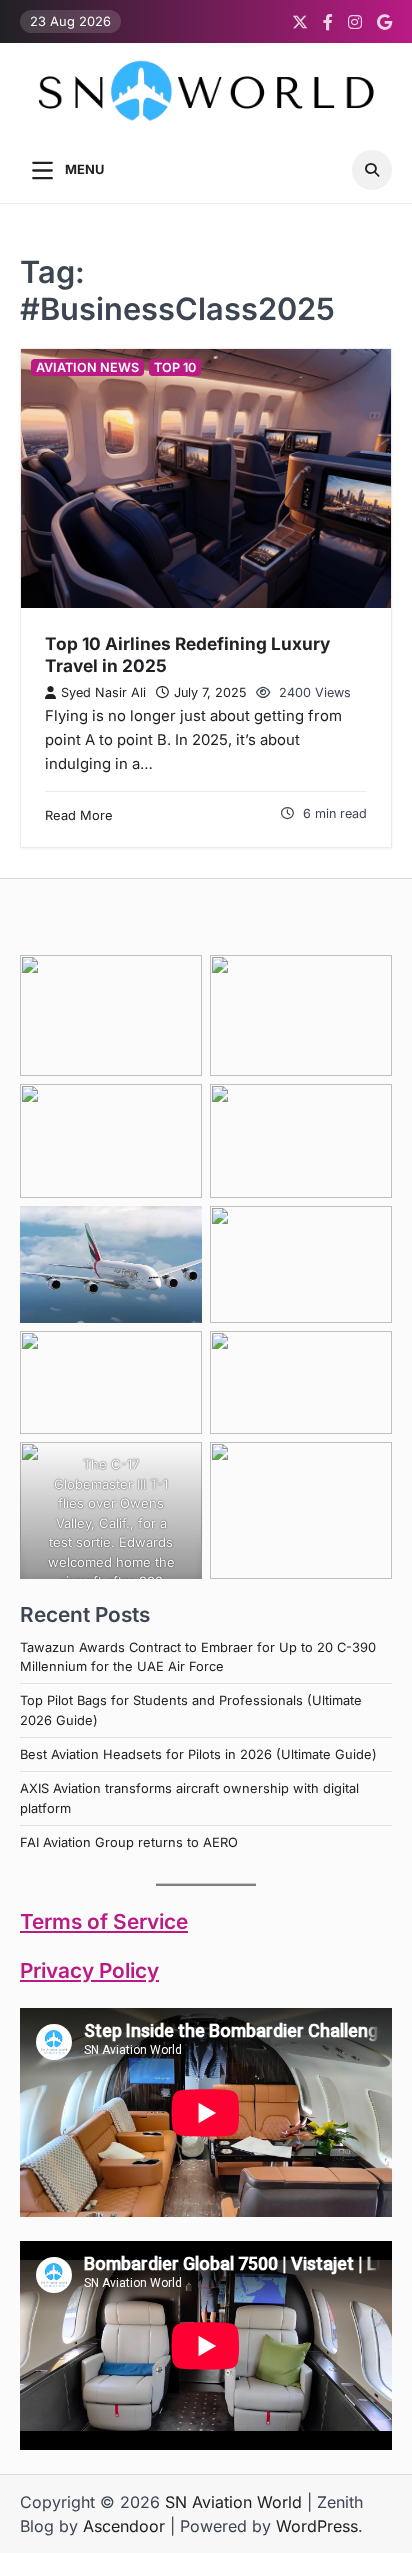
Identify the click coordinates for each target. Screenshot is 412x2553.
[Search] (372, 170)
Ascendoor (124, 2526)
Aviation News (87, 367)
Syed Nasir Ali (103, 692)
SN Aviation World (233, 2502)
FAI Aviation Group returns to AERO (129, 1842)
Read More (79, 815)
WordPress (317, 2526)
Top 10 (175, 367)
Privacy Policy (89, 1970)
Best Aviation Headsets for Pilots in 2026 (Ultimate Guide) (198, 1754)
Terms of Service (104, 1921)
